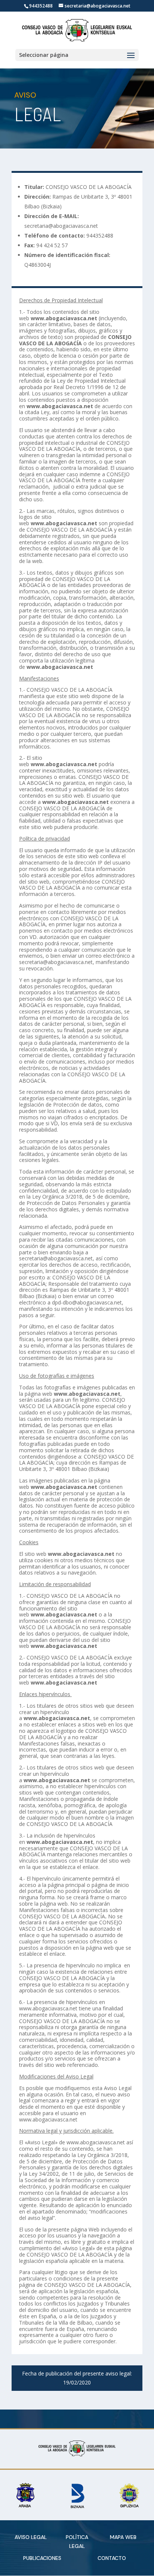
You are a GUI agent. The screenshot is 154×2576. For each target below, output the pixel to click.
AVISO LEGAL (31, 2537)
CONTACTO (112, 2558)
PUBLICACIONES (42, 2558)
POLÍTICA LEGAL (77, 2542)
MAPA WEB (123, 2537)
